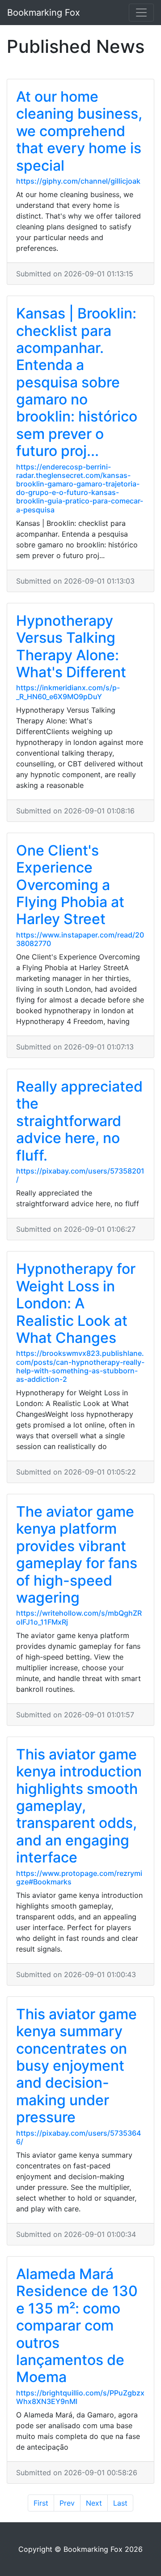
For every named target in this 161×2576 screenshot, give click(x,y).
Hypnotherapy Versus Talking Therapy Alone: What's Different (71, 646)
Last (120, 2503)
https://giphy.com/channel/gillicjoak (78, 181)
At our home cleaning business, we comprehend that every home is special (79, 131)
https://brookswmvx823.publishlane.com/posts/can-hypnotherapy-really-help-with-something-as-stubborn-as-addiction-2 (80, 1366)
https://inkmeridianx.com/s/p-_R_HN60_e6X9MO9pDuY (68, 692)
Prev (67, 2503)
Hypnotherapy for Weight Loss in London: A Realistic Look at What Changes (76, 1303)
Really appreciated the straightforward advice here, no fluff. (79, 1121)
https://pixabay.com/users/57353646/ (78, 2137)
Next (94, 2503)
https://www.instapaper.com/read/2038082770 (80, 939)
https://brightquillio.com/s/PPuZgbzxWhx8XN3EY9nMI (80, 2397)
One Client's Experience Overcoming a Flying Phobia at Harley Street (70, 885)
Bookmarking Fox (44, 13)
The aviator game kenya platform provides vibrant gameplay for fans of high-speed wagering (77, 1555)
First (41, 2503)
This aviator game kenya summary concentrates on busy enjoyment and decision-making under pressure (76, 2066)
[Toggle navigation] (141, 13)
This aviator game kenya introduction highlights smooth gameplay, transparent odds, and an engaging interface (79, 1806)
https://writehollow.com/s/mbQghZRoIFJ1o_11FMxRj (79, 1617)
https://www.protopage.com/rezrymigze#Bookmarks (79, 1877)
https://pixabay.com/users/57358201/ (80, 1175)
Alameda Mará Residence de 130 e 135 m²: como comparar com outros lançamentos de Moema (77, 2325)
